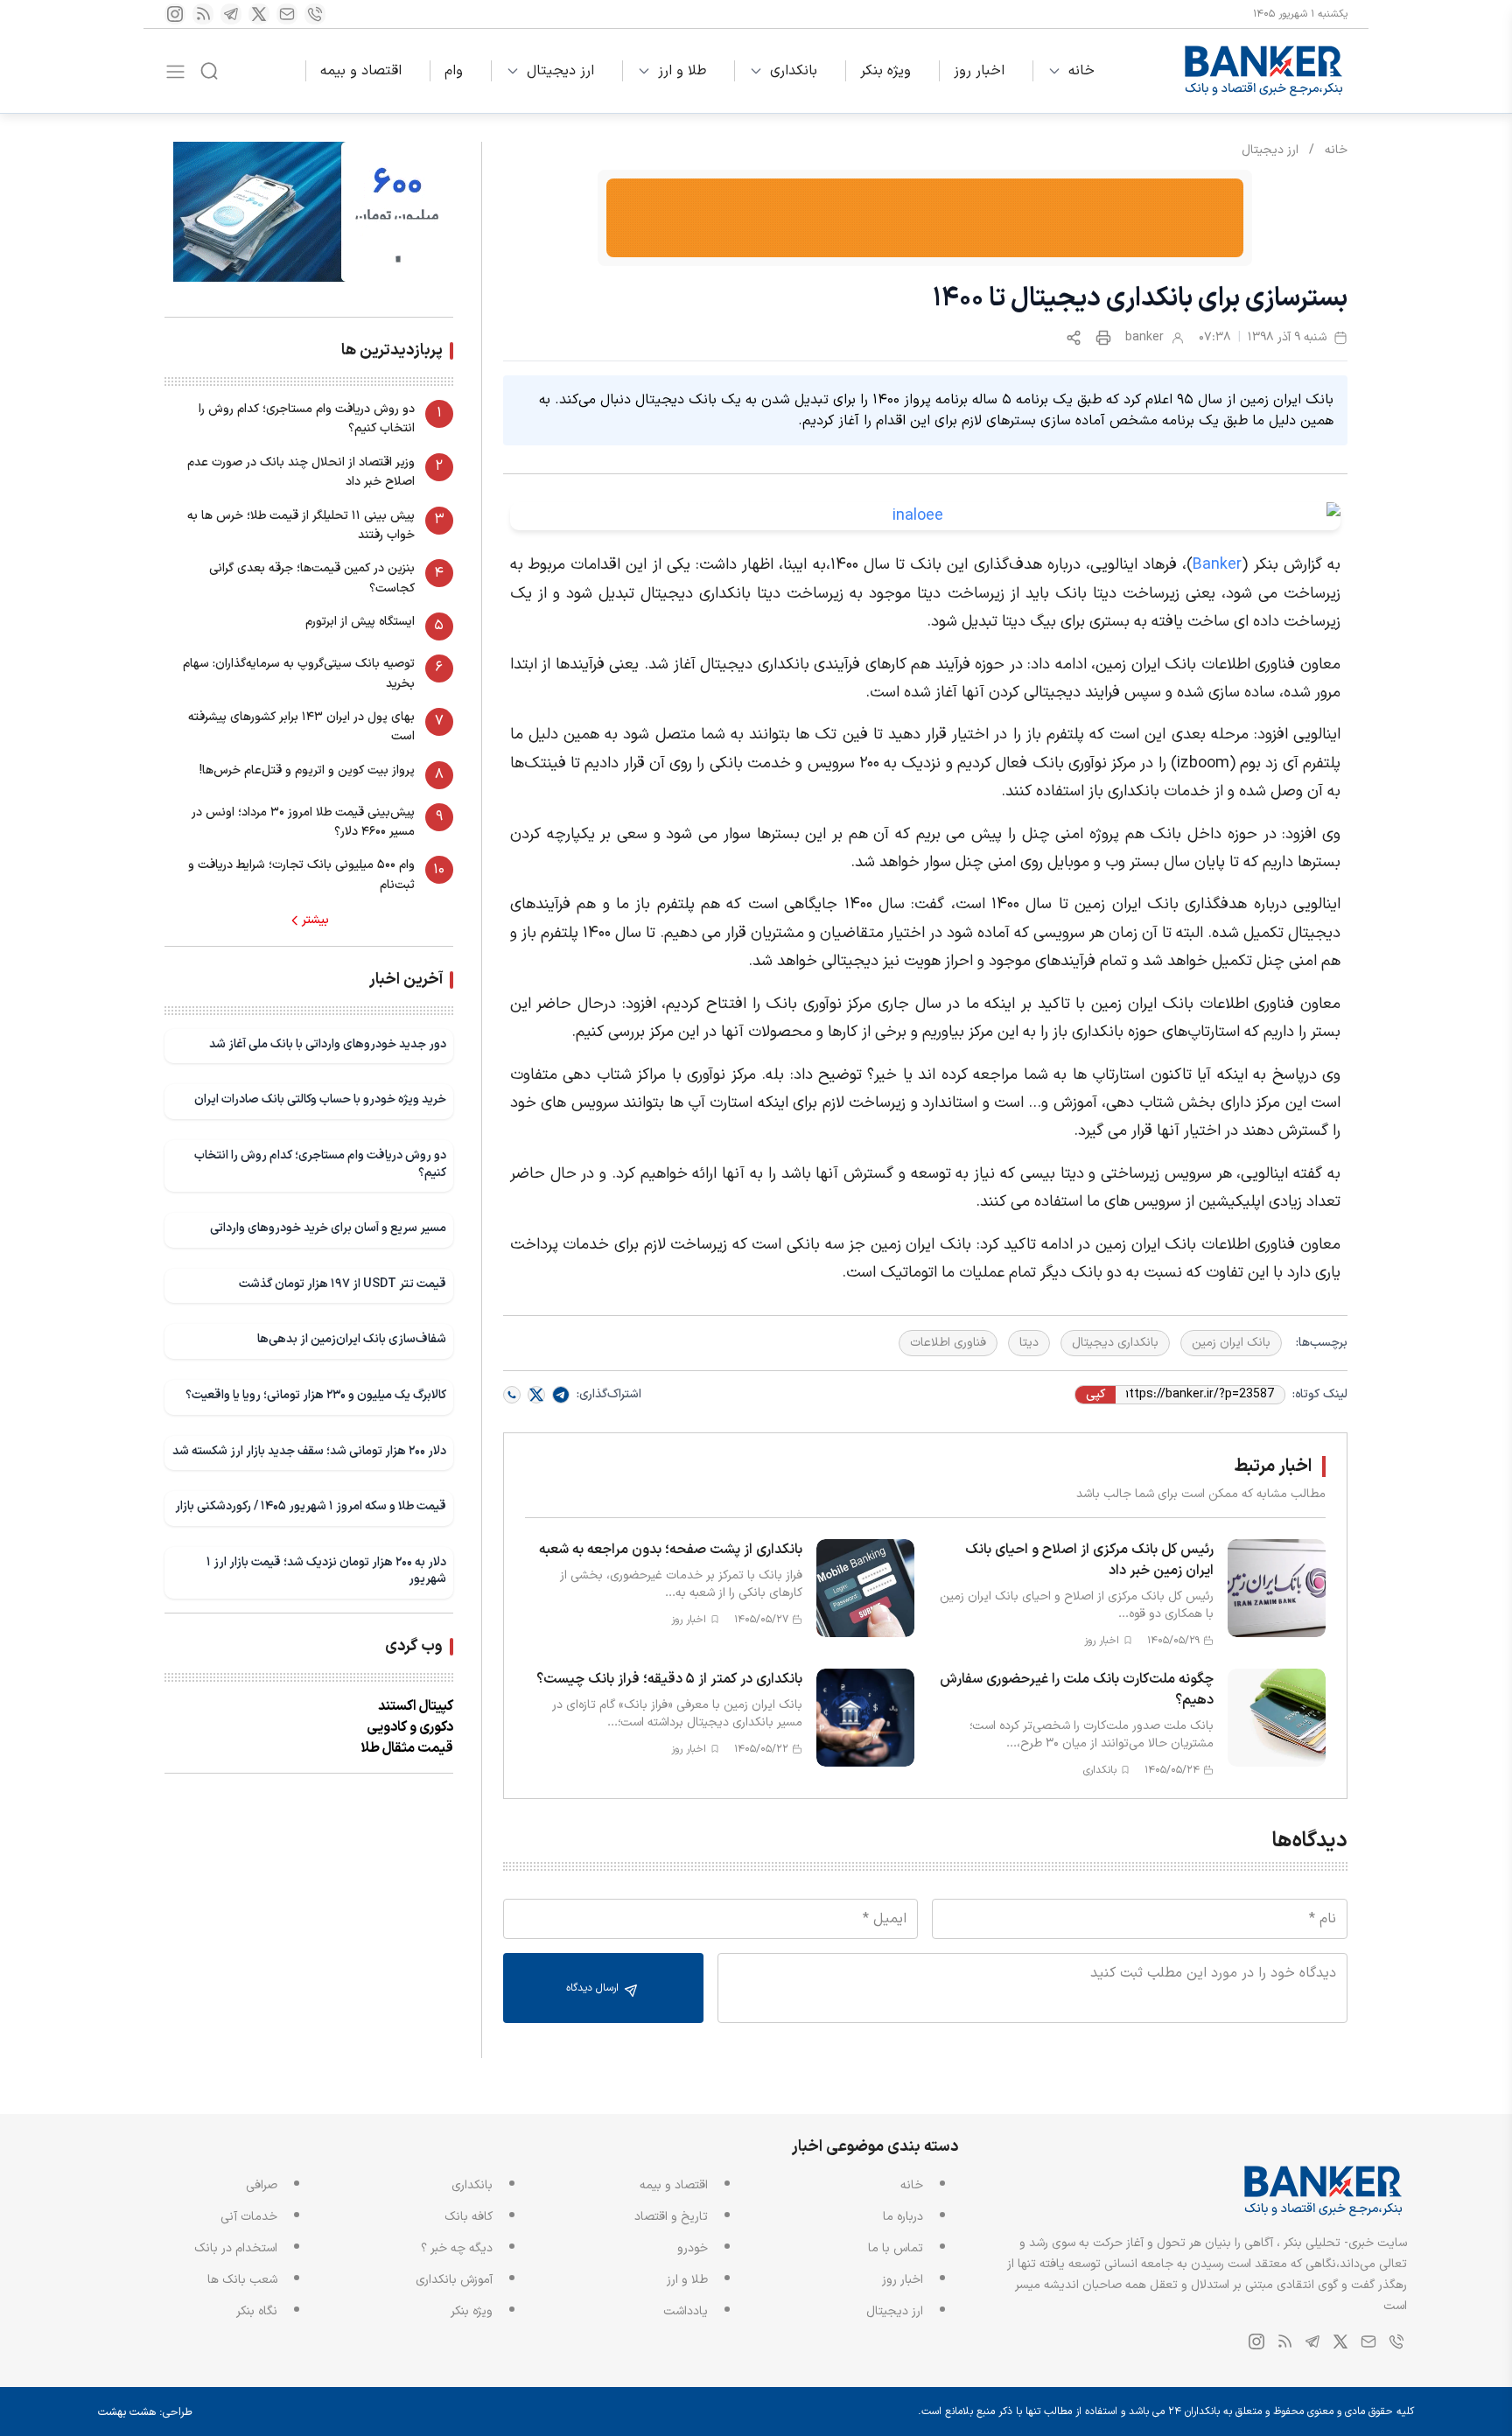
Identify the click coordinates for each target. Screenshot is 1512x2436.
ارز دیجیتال (560, 71)
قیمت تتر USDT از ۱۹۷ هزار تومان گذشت (343, 1284)
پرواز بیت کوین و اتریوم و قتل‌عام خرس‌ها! (307, 770)
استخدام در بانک (236, 2248)
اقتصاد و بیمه (361, 71)
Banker (1217, 565)
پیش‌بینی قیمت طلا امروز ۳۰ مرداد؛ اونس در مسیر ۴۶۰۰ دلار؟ (303, 822)
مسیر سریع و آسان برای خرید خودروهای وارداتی (328, 1228)
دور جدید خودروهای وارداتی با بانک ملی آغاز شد (328, 1044)
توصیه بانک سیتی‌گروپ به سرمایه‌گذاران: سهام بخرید (299, 673)
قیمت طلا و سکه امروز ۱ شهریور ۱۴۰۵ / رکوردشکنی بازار (311, 1506)
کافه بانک (469, 2217)
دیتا (1029, 1343)
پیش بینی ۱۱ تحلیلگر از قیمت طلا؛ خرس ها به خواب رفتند (301, 525)
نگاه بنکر (257, 2311)
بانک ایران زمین (1231, 1343)
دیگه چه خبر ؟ (457, 2248)
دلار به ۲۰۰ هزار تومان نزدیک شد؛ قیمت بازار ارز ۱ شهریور (326, 1571)
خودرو (693, 2248)
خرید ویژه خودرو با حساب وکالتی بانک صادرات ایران (320, 1099)
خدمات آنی (249, 2217)
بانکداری (794, 71)
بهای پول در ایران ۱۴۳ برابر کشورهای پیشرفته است (301, 727)
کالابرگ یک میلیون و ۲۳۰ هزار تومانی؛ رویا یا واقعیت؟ (316, 1395)
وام (454, 71)
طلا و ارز (682, 71)
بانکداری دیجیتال (1115, 1343)
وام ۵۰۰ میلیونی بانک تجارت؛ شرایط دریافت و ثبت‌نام (301, 875)
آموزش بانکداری (454, 2280)
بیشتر (315, 920)
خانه (1081, 71)
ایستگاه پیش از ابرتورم (360, 622)
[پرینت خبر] (1103, 338)
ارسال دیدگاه (594, 1988)
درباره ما (903, 2217)
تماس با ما (896, 2248)
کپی (1095, 1395)
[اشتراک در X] (536, 1395)
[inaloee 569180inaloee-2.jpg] (925, 516)
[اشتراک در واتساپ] (512, 1395)
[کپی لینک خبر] (1074, 338)
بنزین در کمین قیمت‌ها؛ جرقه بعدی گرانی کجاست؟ (312, 578)
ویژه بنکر (885, 71)
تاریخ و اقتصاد (671, 2217)
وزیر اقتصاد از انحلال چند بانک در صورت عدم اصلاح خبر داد (301, 472)
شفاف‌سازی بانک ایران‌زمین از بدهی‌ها (352, 1339)
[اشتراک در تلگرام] (561, 1395)
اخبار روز (979, 71)
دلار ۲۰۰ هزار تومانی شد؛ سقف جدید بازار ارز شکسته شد (309, 1451)
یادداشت (686, 2311)
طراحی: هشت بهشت (145, 2412)
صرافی (262, 2185)
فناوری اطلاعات (948, 1343)
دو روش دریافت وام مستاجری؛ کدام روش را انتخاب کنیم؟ (307, 419)
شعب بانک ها (242, 2280)
